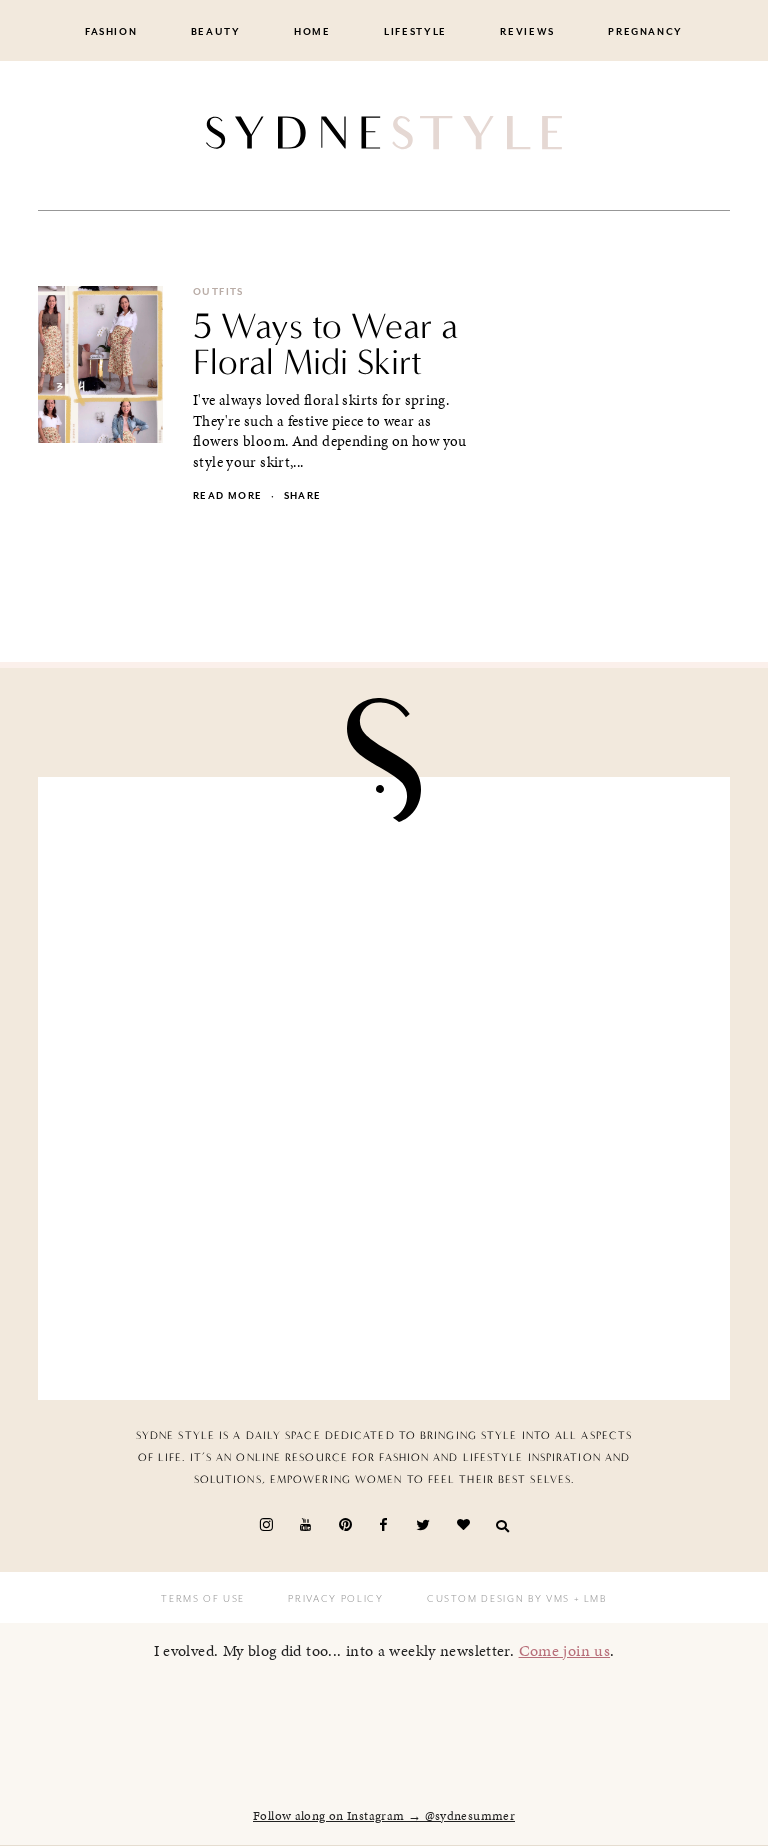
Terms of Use (203, 1599)
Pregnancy (645, 32)
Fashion (111, 32)
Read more (227, 496)
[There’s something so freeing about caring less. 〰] (218, 1089)
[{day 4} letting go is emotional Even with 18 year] (549, 899)
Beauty (216, 32)
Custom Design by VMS (498, 1599)
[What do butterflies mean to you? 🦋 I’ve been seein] (218, 899)
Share (303, 496)
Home (312, 32)
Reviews (527, 32)
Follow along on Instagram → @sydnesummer (384, 1816)
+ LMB (588, 1599)
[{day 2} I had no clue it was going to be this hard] (549, 1278)
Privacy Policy (335, 1599)
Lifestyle (415, 32)
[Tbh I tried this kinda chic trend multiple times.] (218, 1278)
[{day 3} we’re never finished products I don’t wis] (549, 1089)
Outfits (218, 292)
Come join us (565, 1650)
